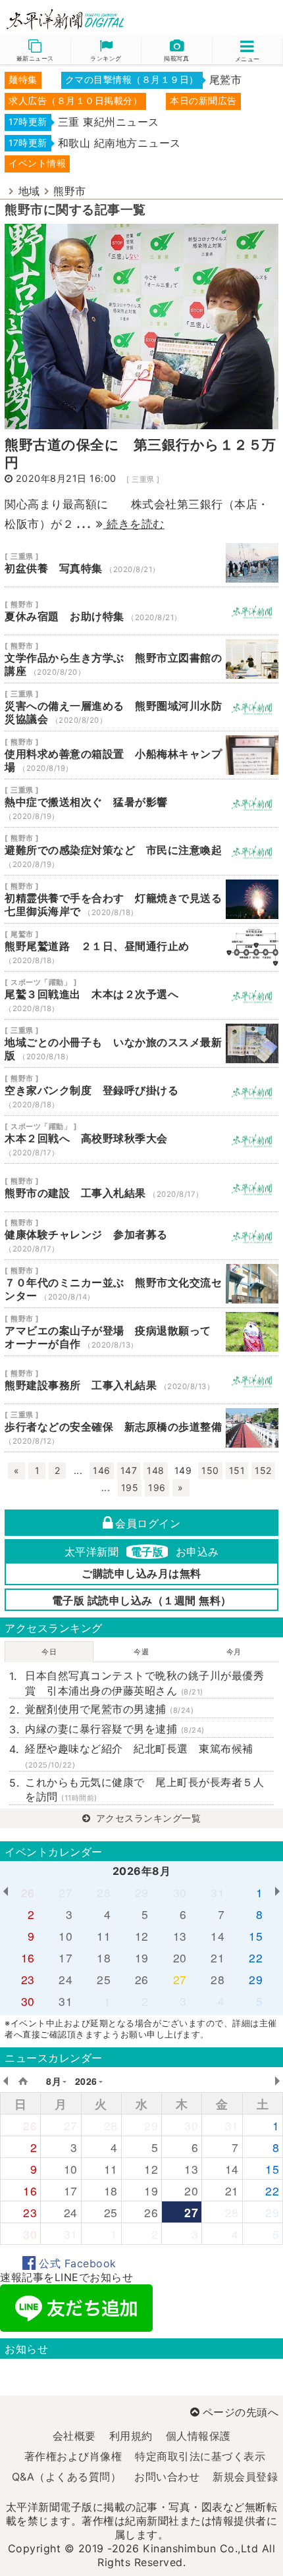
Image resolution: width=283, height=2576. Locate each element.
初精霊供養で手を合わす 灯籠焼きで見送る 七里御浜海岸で (141, 899)
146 (102, 1470)
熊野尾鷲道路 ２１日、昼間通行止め (141, 947)
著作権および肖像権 (73, 2456)
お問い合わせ (167, 2477)
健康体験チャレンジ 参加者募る (141, 1236)
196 (157, 1487)
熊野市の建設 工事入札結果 (141, 1188)
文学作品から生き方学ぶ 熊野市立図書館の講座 (141, 659)
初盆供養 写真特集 (141, 563)
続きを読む (134, 524)
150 (210, 1470)
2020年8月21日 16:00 (66, 478)
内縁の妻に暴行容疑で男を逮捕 (115, 1729)
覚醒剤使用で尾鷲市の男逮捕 (109, 1709)
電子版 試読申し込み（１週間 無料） (142, 1600)
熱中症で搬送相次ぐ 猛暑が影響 (141, 803)
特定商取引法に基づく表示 (200, 2456)
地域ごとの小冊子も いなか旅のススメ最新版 (141, 1043)
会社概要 (74, 2436)
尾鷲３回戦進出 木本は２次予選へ (141, 995)
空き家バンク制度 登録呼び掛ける (141, 1091)
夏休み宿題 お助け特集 (141, 611)
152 (263, 1470)
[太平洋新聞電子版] (71, 20)
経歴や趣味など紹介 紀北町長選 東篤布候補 (139, 1755)
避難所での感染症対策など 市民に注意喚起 (141, 851)
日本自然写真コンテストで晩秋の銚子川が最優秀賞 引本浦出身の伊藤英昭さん (144, 1683)
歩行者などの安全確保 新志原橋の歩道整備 (141, 1428)
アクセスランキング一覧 (147, 1818)
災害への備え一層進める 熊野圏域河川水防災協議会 (141, 707)
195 (130, 1487)
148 (156, 1470)
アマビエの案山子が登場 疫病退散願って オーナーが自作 (141, 1332)
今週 (141, 1652)
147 (129, 1470)
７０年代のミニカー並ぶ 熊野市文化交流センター (141, 1284)
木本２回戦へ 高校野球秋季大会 (141, 1140)
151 (237, 1470)
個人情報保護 (198, 2436)
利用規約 (131, 2436)
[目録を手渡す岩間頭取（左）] (141, 325)
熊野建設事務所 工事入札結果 (141, 1380)
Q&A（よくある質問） (67, 2477)
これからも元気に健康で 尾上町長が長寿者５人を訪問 (144, 1789)
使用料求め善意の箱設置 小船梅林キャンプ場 (141, 755)
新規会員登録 (245, 2477)
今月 (234, 1652)
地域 (29, 191)
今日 (49, 1652)
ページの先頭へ (241, 2412)
